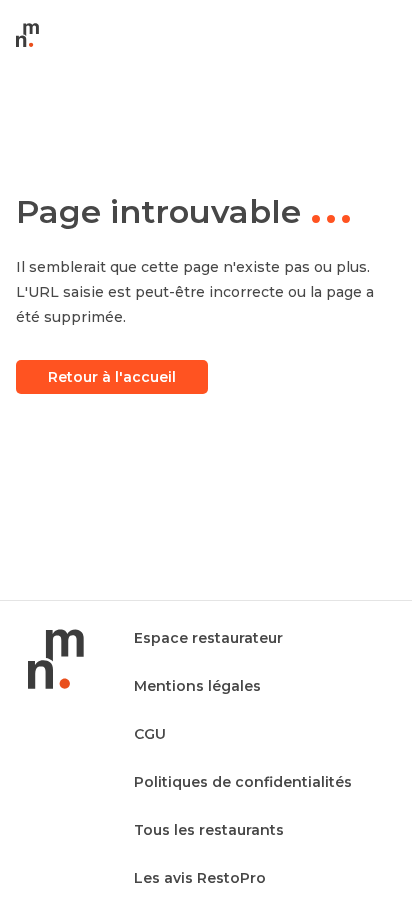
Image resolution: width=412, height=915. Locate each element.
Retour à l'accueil (112, 377)
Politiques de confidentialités (243, 782)
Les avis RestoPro (200, 878)
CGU (150, 734)
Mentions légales (197, 686)
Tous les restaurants (209, 830)
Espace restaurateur (208, 638)
